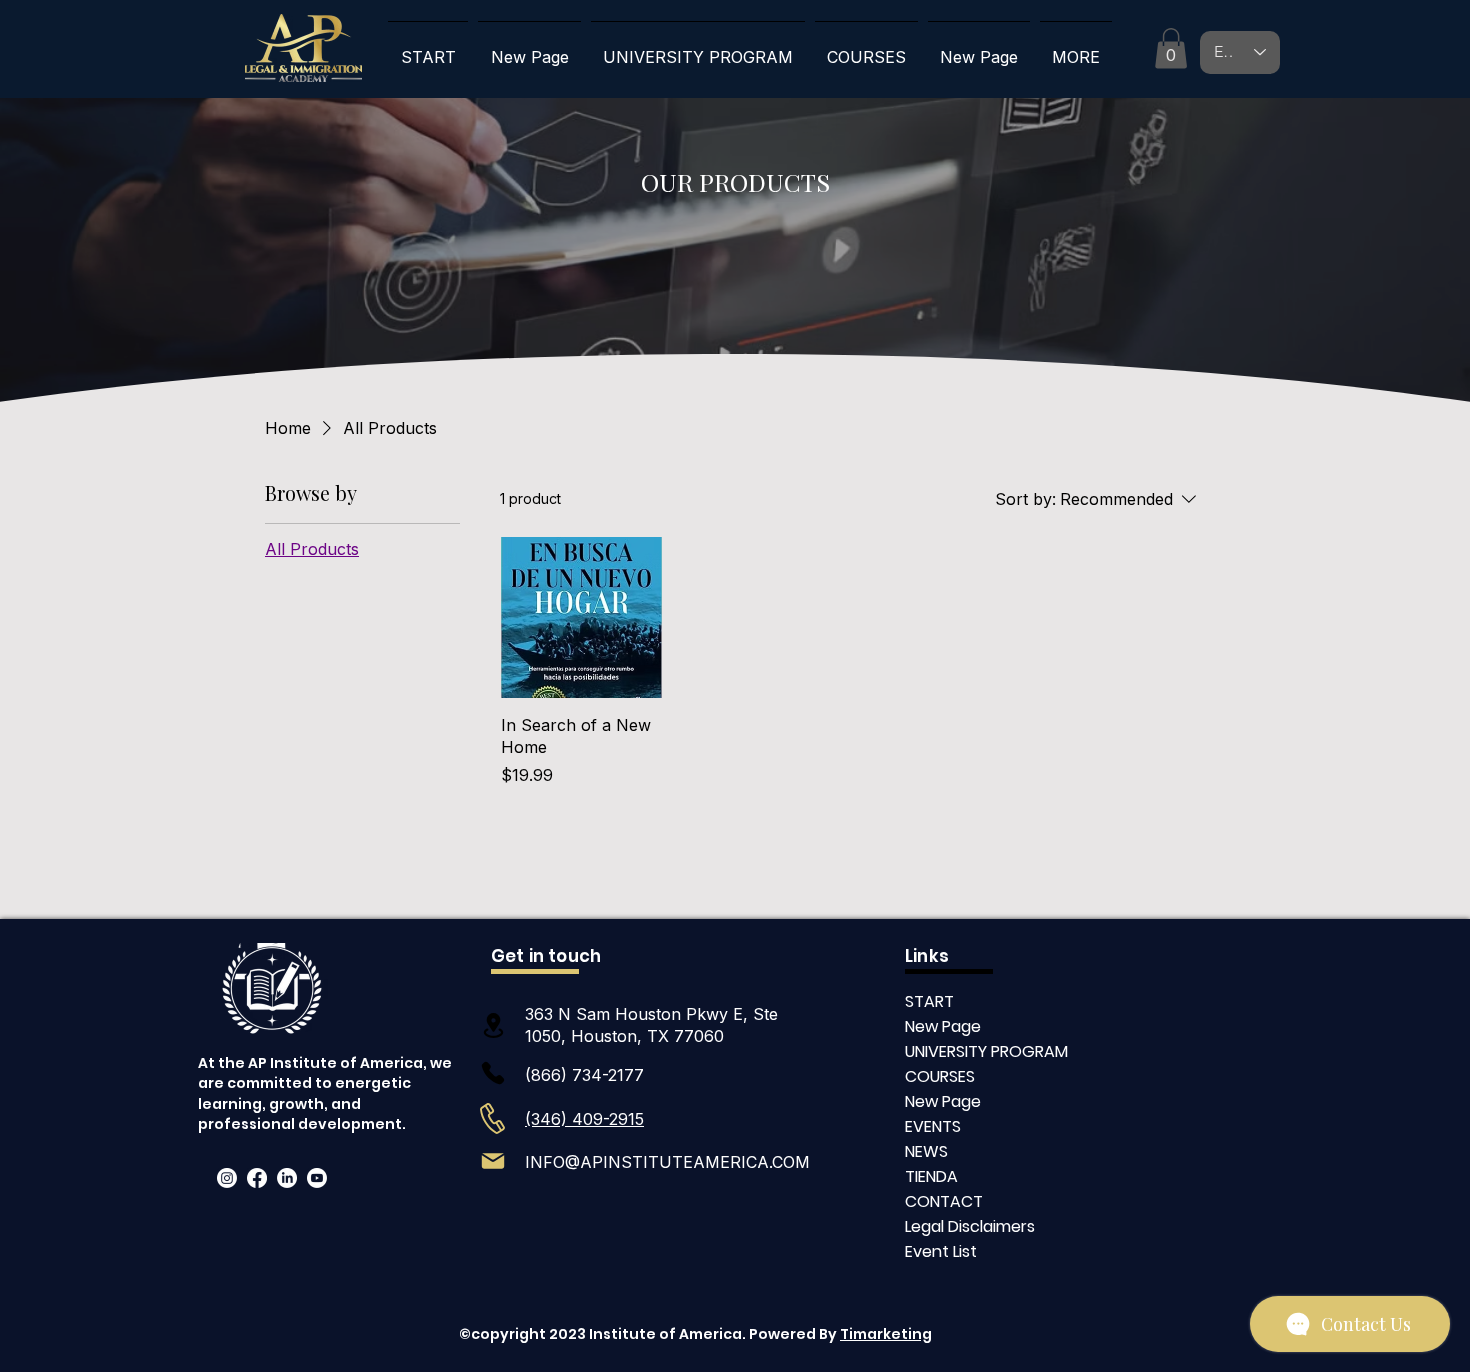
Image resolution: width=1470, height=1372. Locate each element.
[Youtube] (317, 1178)
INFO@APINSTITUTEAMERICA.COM (667, 1162)
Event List (941, 1251)
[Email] (493, 1161)
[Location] (493, 1025)
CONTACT (944, 1201)
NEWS (926, 1151)
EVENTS (933, 1126)
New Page (943, 1026)
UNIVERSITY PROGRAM (975, 1051)
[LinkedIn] (287, 1178)
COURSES (940, 1076)
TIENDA (931, 1176)
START (929, 1001)
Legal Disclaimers (970, 1226)
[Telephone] (493, 1073)
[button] (1171, 48)
